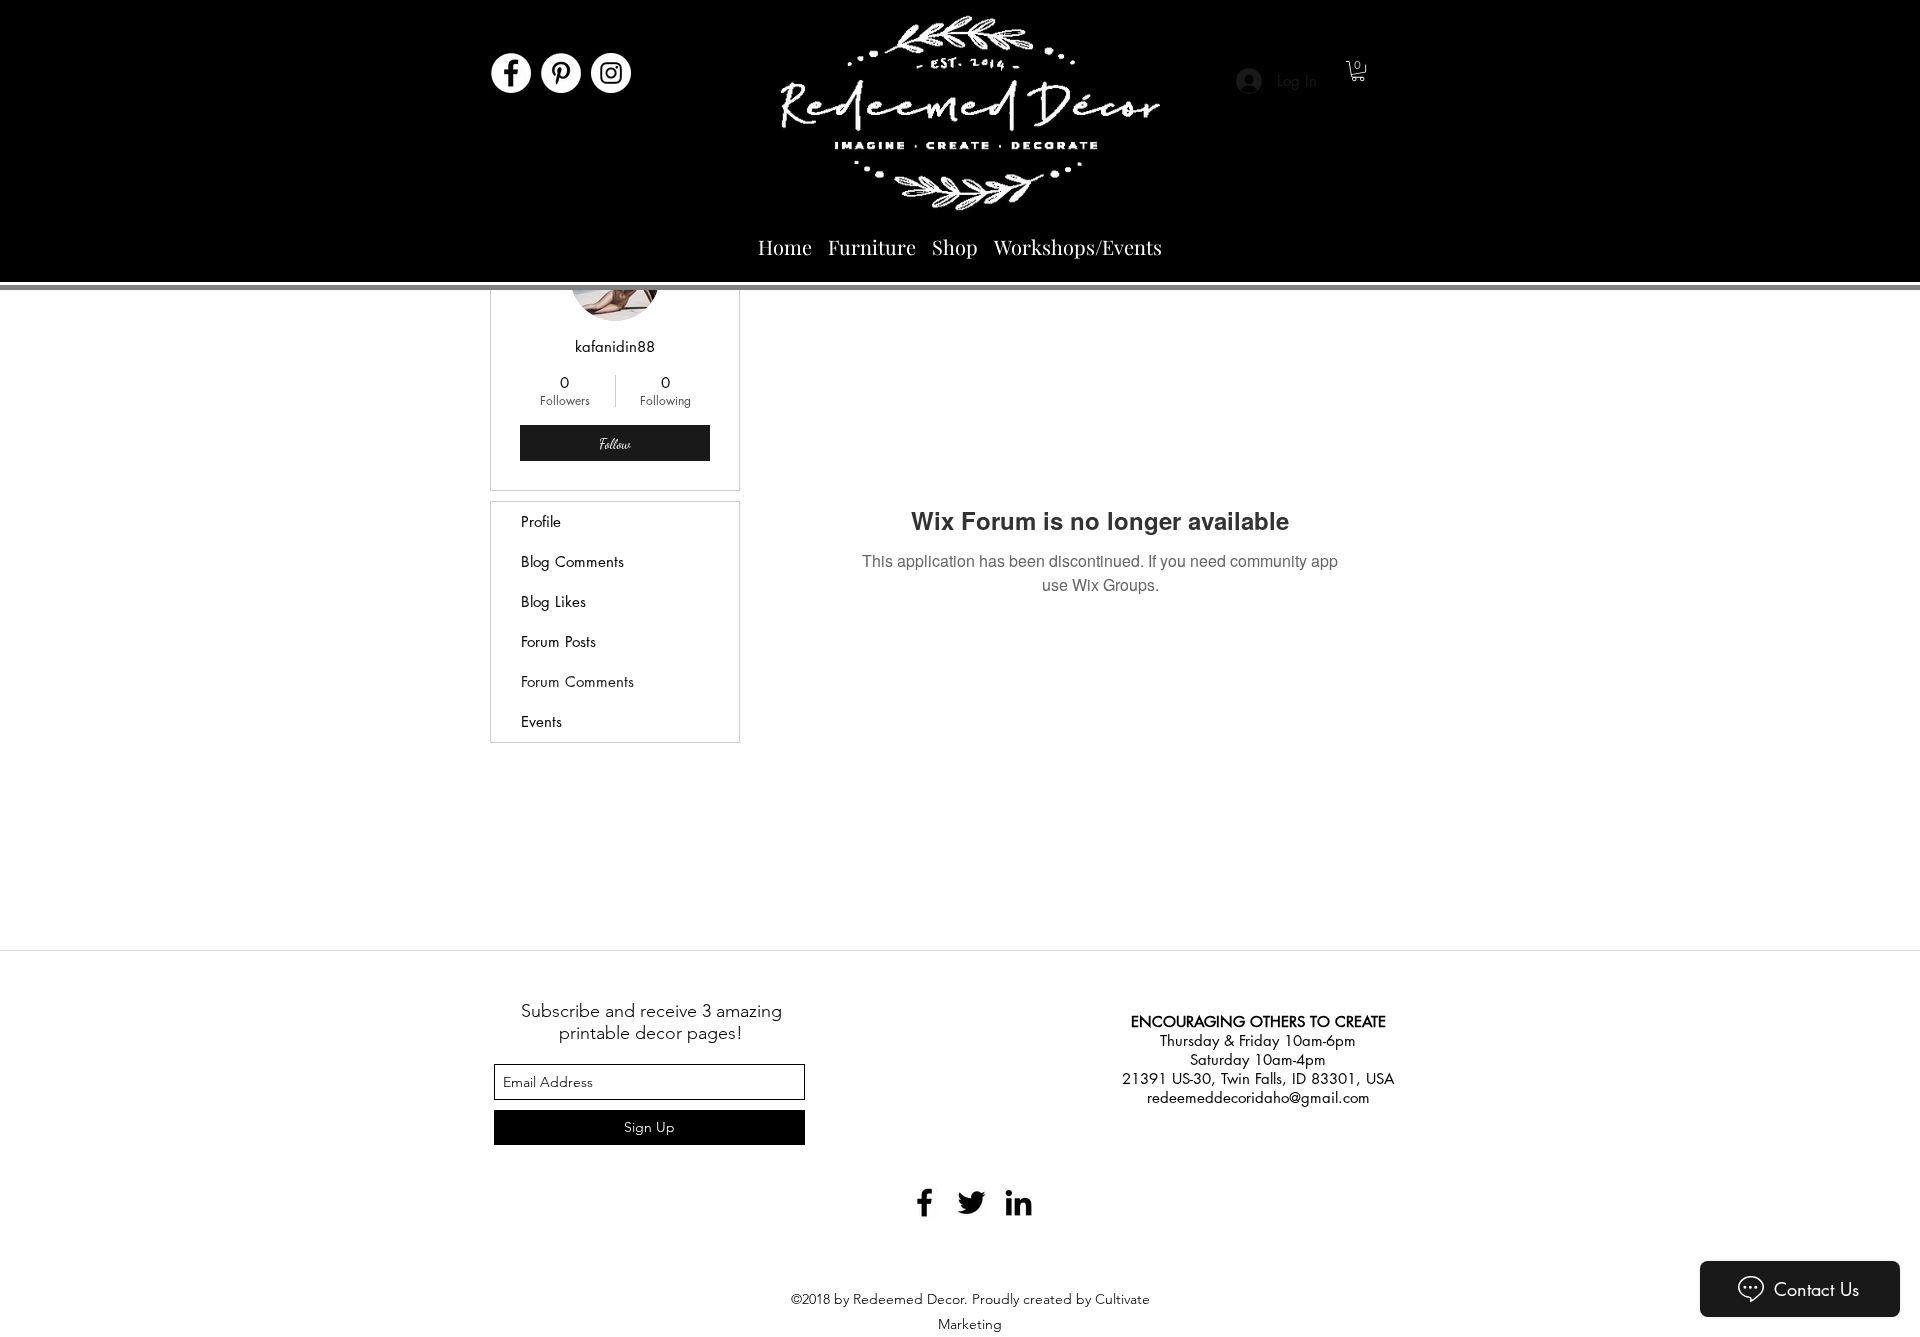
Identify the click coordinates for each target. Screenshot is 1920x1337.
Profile (541, 521)
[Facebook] (511, 73)
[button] (1358, 71)
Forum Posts (558, 641)
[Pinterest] (561, 73)
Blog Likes (553, 601)
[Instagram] (611, 73)
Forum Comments (577, 681)
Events (541, 721)
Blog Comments (572, 561)
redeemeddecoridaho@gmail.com (1258, 1097)
